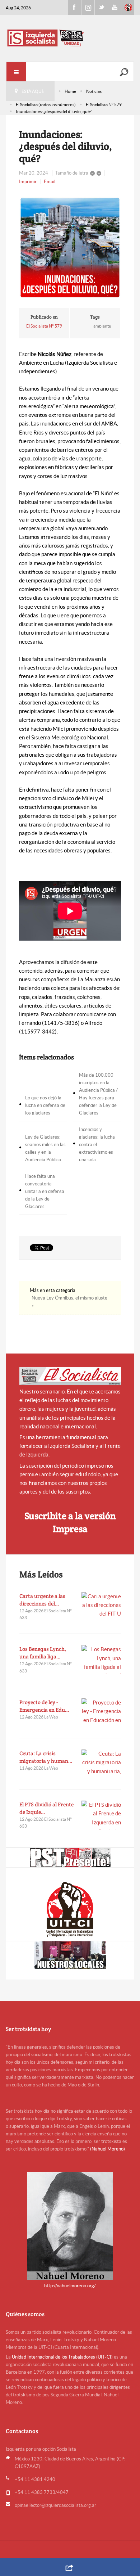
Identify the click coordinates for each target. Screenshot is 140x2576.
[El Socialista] (70, 1376)
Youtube (115, 8)
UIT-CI (128, 8)
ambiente (102, 326)
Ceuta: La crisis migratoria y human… (46, 1757)
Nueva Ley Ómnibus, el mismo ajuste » (69, 1302)
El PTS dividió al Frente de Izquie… (46, 1808)
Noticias (94, 91)
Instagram (88, 8)
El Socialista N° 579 (104, 105)
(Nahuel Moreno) (108, 2149)
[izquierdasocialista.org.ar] (70, 38)
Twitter (101, 8)
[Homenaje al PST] (70, 1857)
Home (70, 91)
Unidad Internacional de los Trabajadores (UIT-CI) (62, 2357)
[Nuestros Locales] (70, 1955)
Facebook (75, 8)
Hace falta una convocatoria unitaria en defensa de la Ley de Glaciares (45, 1191)
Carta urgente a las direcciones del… (42, 1600)
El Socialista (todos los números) (46, 105)
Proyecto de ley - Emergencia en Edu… (44, 1706)
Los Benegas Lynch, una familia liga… (43, 1653)
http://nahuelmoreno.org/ (70, 2286)
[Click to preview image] (70, 248)
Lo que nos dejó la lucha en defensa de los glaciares (45, 1105)
